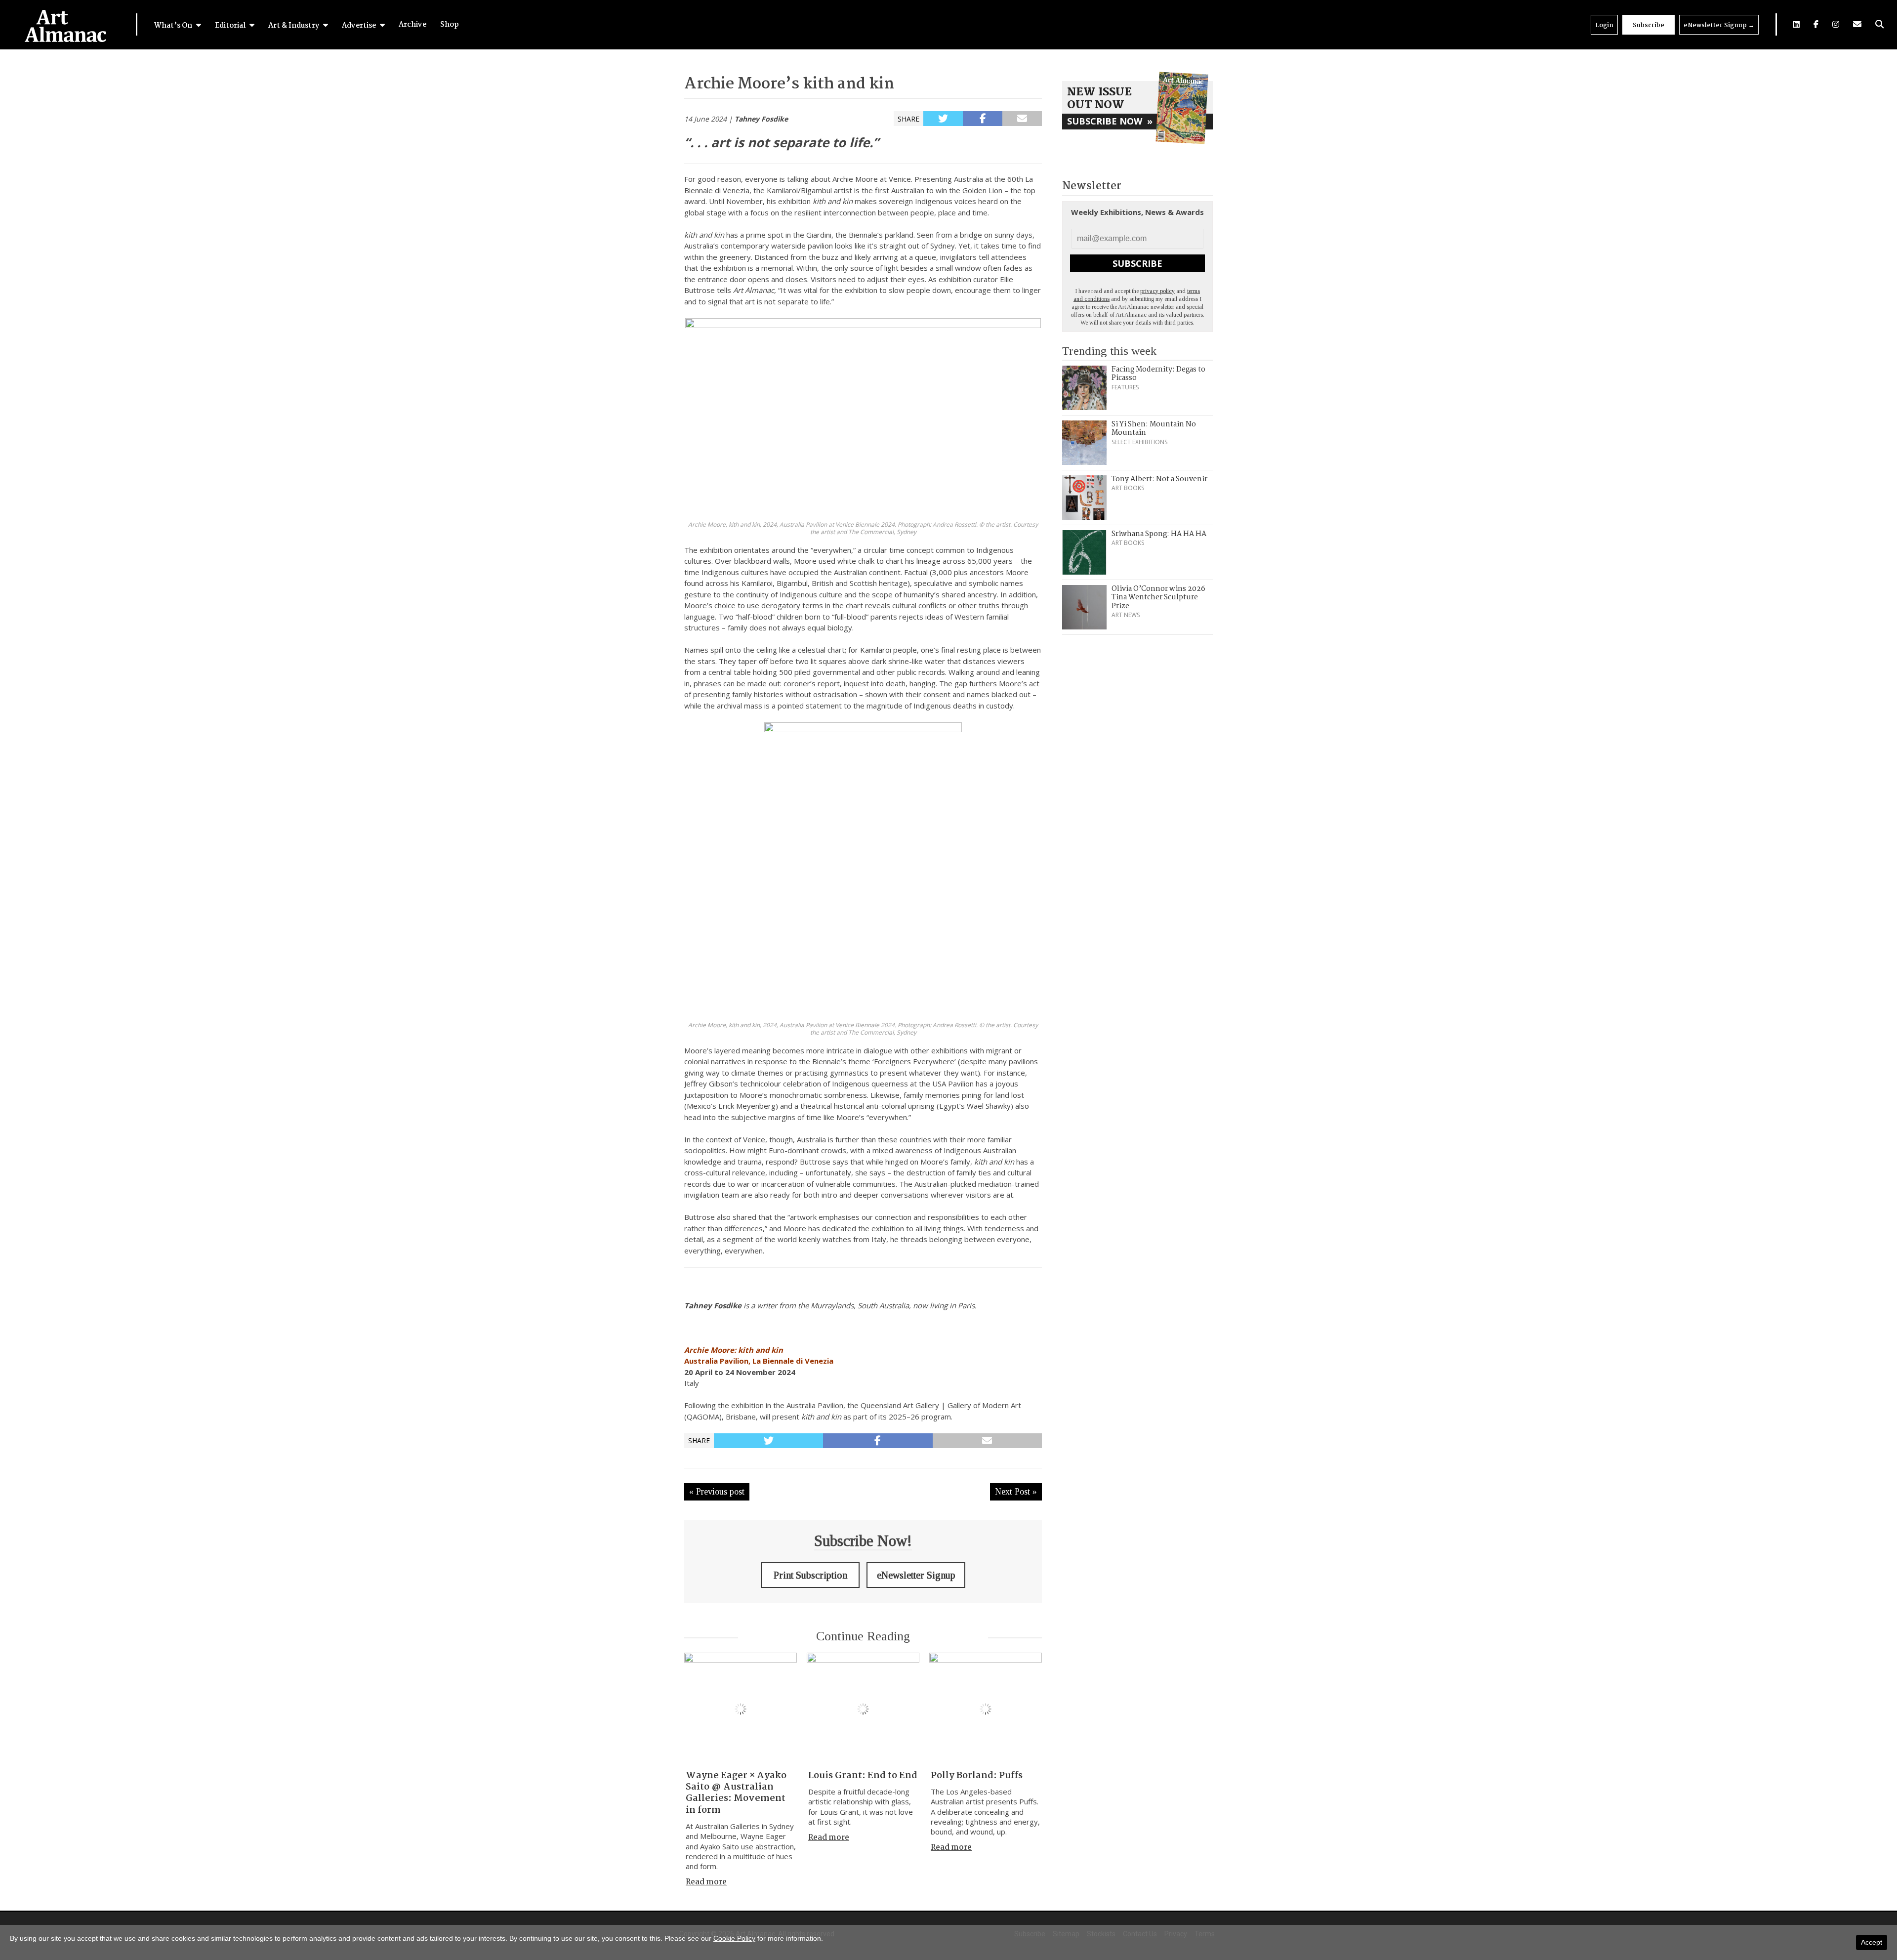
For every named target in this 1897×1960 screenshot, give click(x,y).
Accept (1872, 1942)
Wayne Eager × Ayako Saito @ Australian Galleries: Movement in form (736, 1793)
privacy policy (1157, 291)
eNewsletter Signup (1719, 25)
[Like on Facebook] (1816, 24)
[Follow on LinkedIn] (1796, 24)
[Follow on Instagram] (1836, 24)
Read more (706, 1882)
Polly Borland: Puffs (977, 1776)
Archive (412, 25)
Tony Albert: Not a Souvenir (1159, 479)
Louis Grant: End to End (863, 1776)
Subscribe (1649, 25)
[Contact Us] (1857, 24)
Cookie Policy (734, 1938)
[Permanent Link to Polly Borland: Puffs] (986, 1709)
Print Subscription (810, 1575)
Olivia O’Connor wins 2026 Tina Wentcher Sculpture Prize (1158, 598)
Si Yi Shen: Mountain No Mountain (1154, 429)
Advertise (360, 26)
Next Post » (1016, 1492)
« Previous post (717, 1492)
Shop (450, 25)
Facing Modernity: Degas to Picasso (1158, 374)
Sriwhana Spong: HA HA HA (1159, 534)
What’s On (174, 26)
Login (1604, 25)
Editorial (231, 26)
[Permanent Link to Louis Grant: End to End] (863, 1709)
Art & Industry (294, 26)
